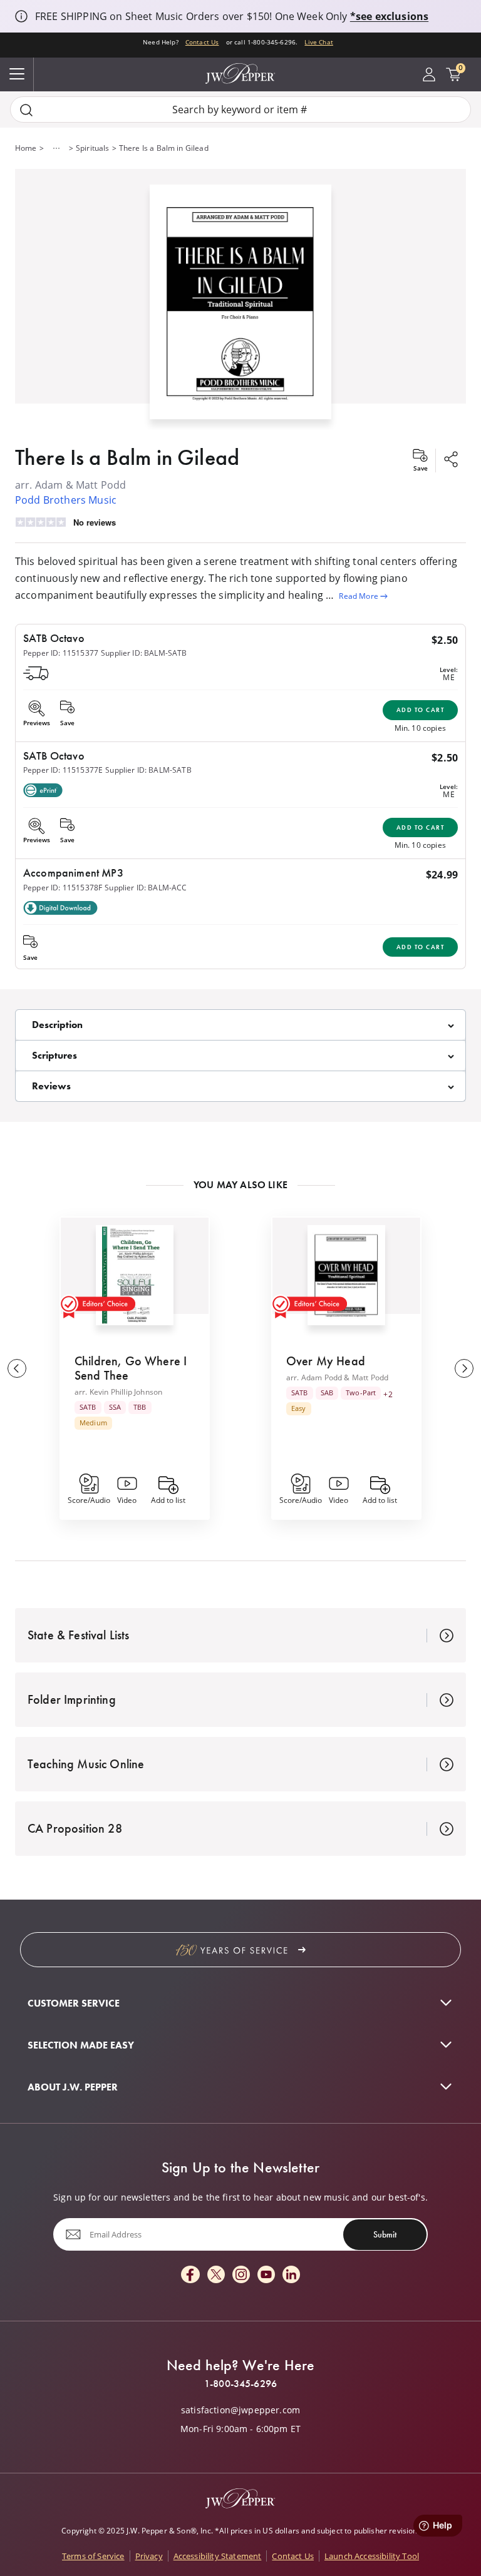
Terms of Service (93, 2556)
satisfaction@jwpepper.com (240, 2410)
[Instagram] (241, 2275)
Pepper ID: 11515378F (63, 888)
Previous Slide (17, 1368)
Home (26, 148)
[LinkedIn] (291, 2275)
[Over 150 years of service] (240, 1950)
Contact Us (202, 42)
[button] (240, 299)
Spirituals (93, 148)
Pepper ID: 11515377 (61, 653)
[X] (216, 2275)
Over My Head (326, 1361)
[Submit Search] (26, 110)
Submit (385, 2234)
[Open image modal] (240, 307)
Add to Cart (421, 710)
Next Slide (464, 1368)
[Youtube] (266, 2275)
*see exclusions (389, 16)
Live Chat (318, 42)
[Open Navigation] (17, 74)
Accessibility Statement (218, 2556)
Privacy (149, 2556)
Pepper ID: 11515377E (63, 770)
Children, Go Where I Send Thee (131, 1368)
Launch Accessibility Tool (372, 2556)
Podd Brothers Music (66, 500)
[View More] (56, 148)
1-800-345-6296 (240, 2384)
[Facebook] (190, 2275)
